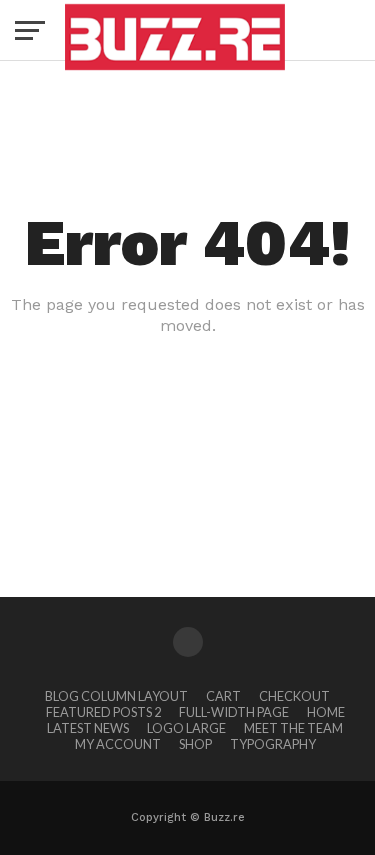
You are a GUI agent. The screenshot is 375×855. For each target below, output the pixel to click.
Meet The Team (293, 728)
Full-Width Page (234, 712)
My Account (118, 744)
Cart (223, 696)
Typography (273, 744)
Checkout (294, 696)
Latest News (88, 728)
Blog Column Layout (116, 696)
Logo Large (186, 728)
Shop (195, 744)
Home (326, 712)
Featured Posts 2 (103, 712)
